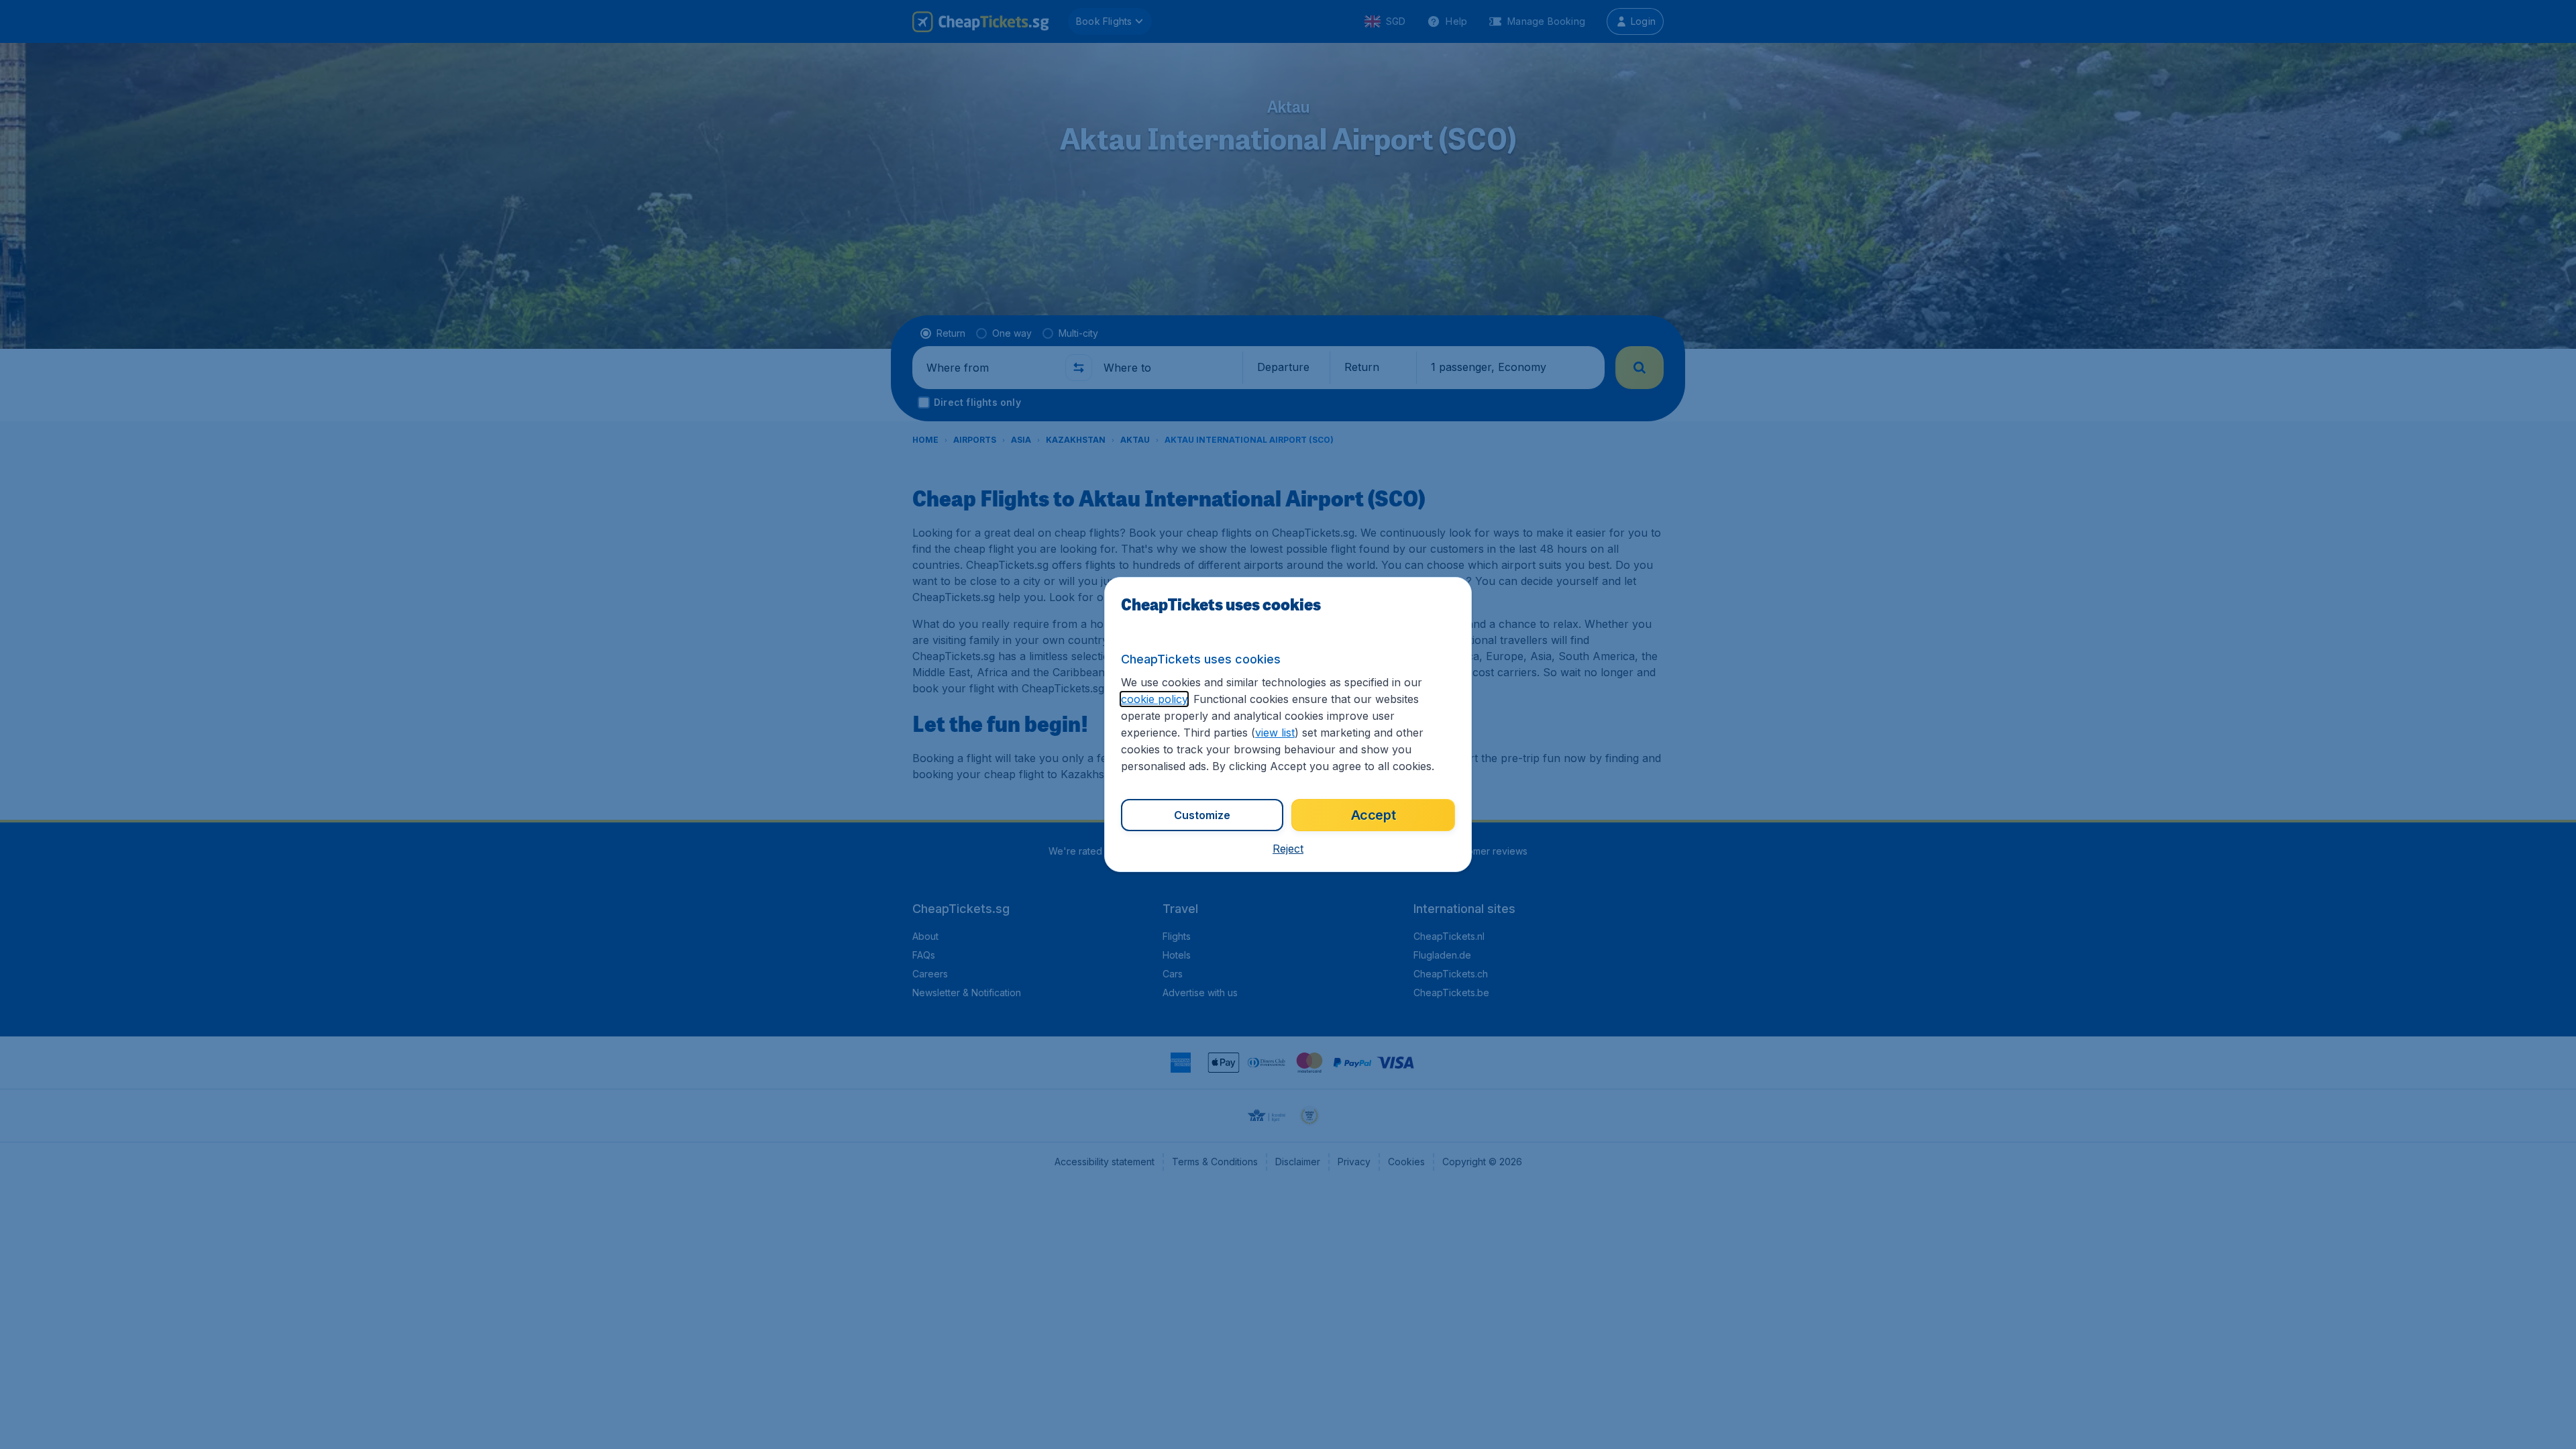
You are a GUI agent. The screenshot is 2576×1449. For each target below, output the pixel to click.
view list (1275, 733)
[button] (1288, 849)
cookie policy (1154, 699)
